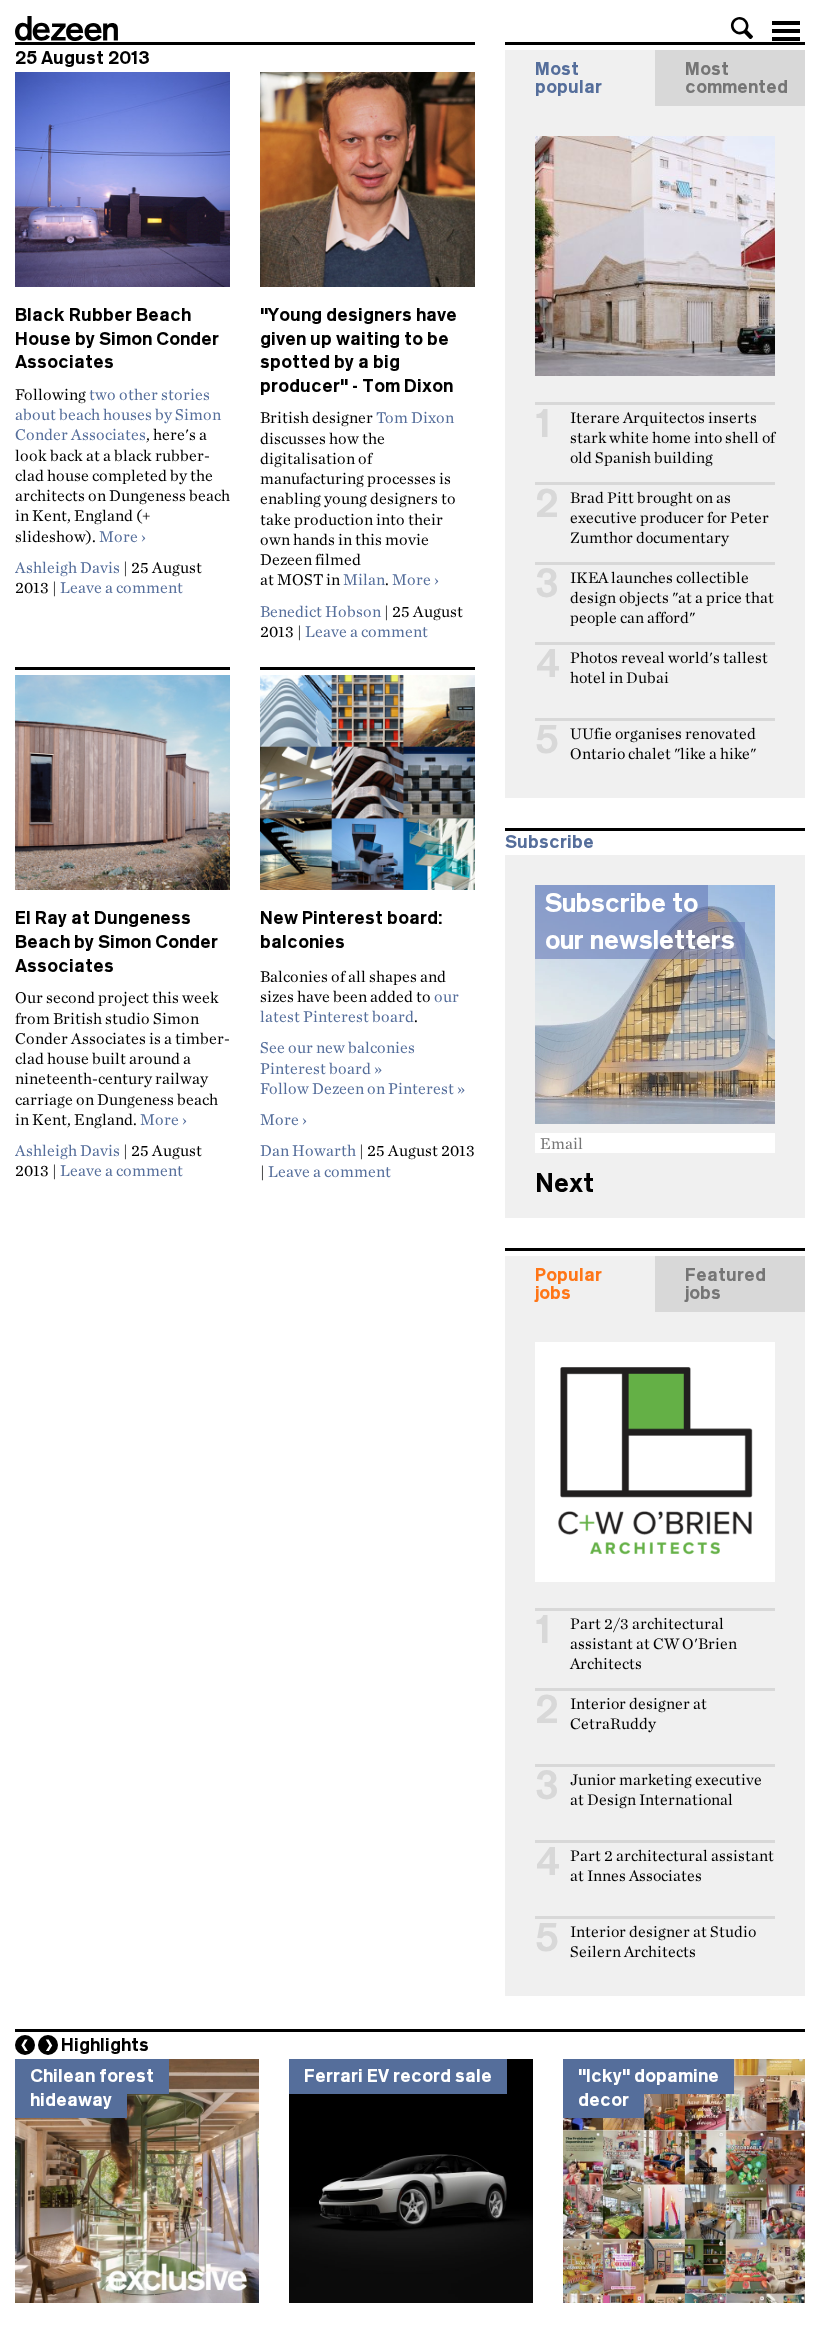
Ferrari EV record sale (398, 2076)
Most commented (736, 78)
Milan (364, 579)
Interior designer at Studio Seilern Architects (663, 1941)
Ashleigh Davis (67, 567)
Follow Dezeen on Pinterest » (362, 1088)
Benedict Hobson (320, 611)
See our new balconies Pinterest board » (337, 1057)
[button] (742, 28)
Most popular (568, 78)
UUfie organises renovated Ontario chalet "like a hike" (663, 743)
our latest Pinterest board (359, 1006)
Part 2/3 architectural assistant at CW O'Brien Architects (653, 1643)
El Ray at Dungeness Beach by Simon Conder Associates (116, 941)
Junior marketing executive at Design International (666, 1789)
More (122, 536)
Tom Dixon (415, 417)
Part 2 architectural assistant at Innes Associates (672, 1865)
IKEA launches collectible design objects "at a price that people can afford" (672, 597)
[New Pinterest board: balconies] (367, 791)
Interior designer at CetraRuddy (638, 1713)
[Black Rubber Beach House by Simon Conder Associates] (122, 188)
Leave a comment (121, 587)
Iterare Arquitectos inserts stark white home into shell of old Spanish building (672, 437)
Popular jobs (568, 1284)
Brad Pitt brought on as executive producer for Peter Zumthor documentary (669, 517)
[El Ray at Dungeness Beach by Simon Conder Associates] (122, 791)
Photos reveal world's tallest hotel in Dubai (669, 667)
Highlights (105, 2045)
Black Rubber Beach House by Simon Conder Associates (117, 338)
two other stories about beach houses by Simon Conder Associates (118, 414)
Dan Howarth (308, 1150)
